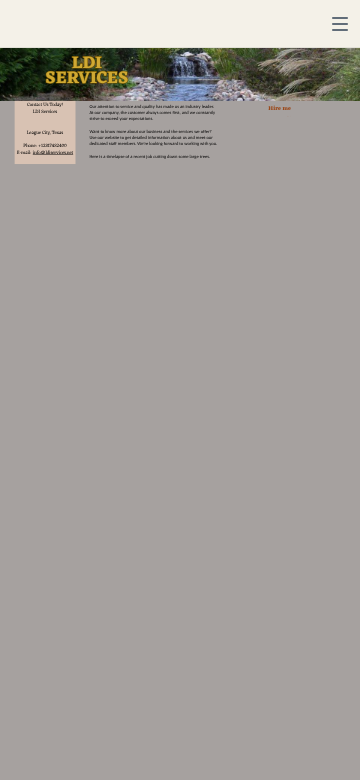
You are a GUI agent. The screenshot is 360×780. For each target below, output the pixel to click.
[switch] (340, 24)
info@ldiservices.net (53, 152)
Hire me (279, 108)
